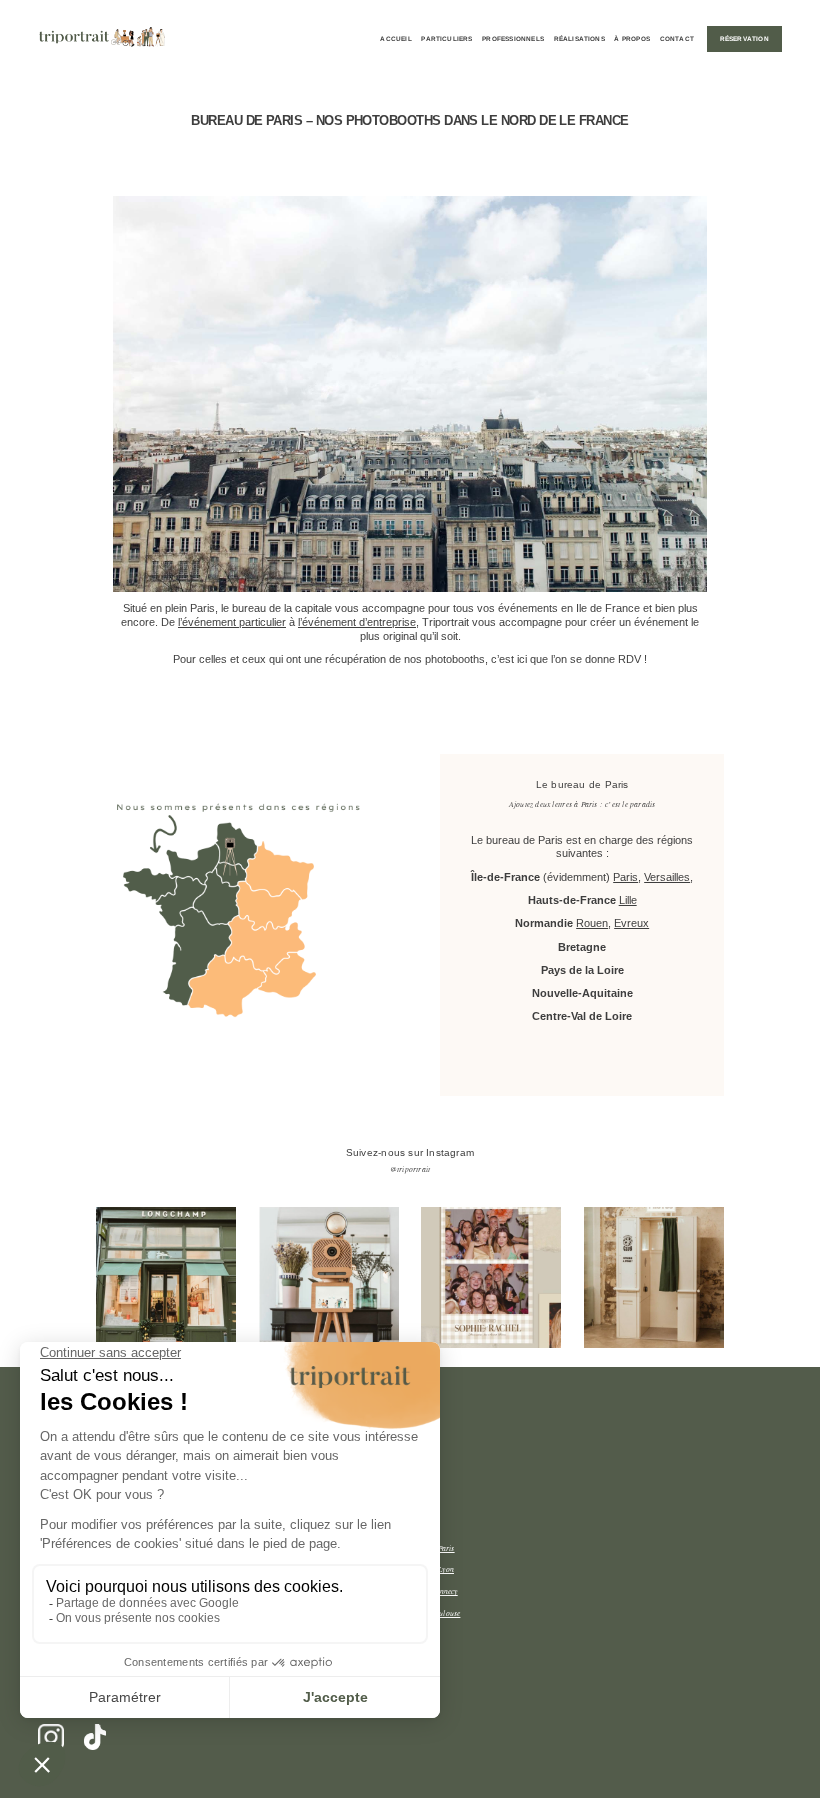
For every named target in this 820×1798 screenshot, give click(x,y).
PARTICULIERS (446, 38)
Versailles (667, 877)
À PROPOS (632, 38)
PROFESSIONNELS (513, 38)
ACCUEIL (395, 38)
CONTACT (677, 38)
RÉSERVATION (744, 38)
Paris (625, 877)
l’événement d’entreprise (357, 622)
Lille (628, 900)
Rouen (592, 923)
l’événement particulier (232, 622)
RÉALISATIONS (579, 38)
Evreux (631, 923)
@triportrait (410, 1169)
